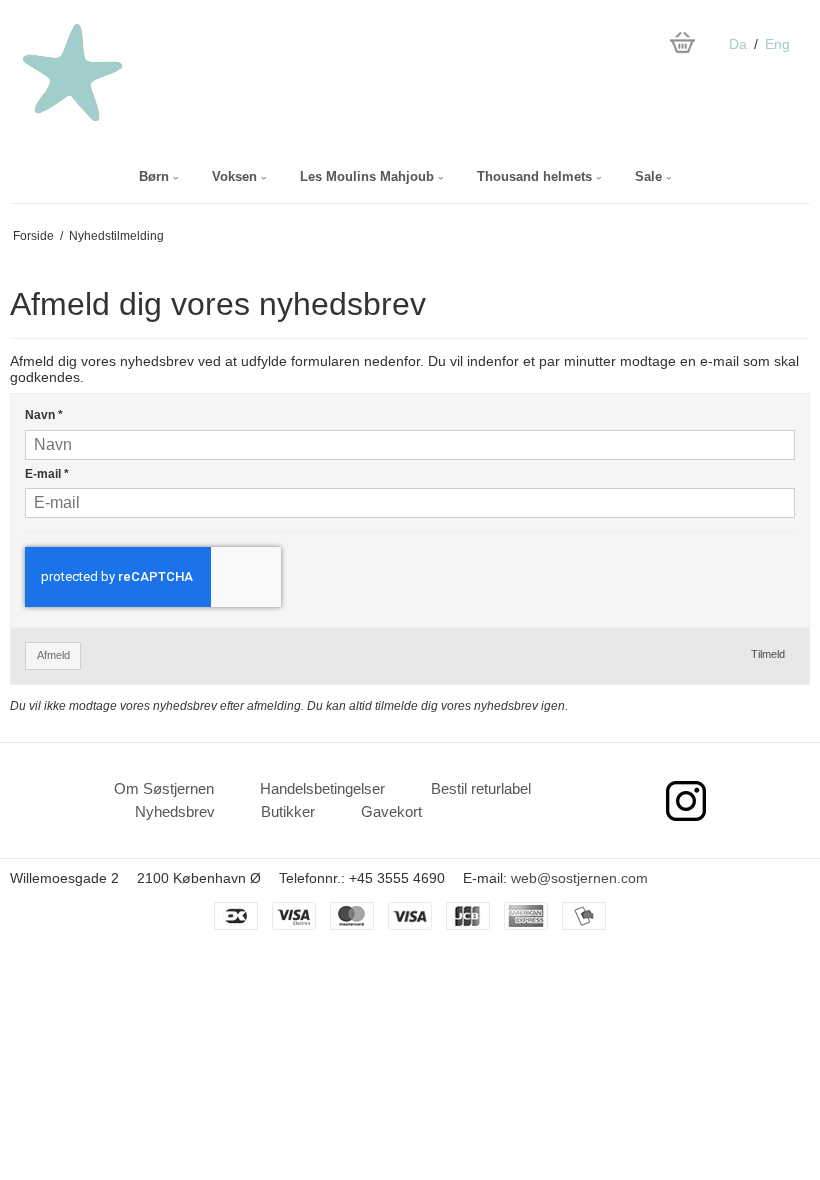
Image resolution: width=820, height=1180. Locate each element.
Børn (156, 176)
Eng (777, 44)
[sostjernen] (115, 73)
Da (738, 44)
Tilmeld (768, 654)
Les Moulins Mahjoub (369, 176)
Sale (650, 176)
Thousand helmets (536, 176)
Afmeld (53, 655)
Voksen (236, 176)
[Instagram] (686, 801)
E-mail (47, 474)
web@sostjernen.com (579, 878)
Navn (44, 415)
